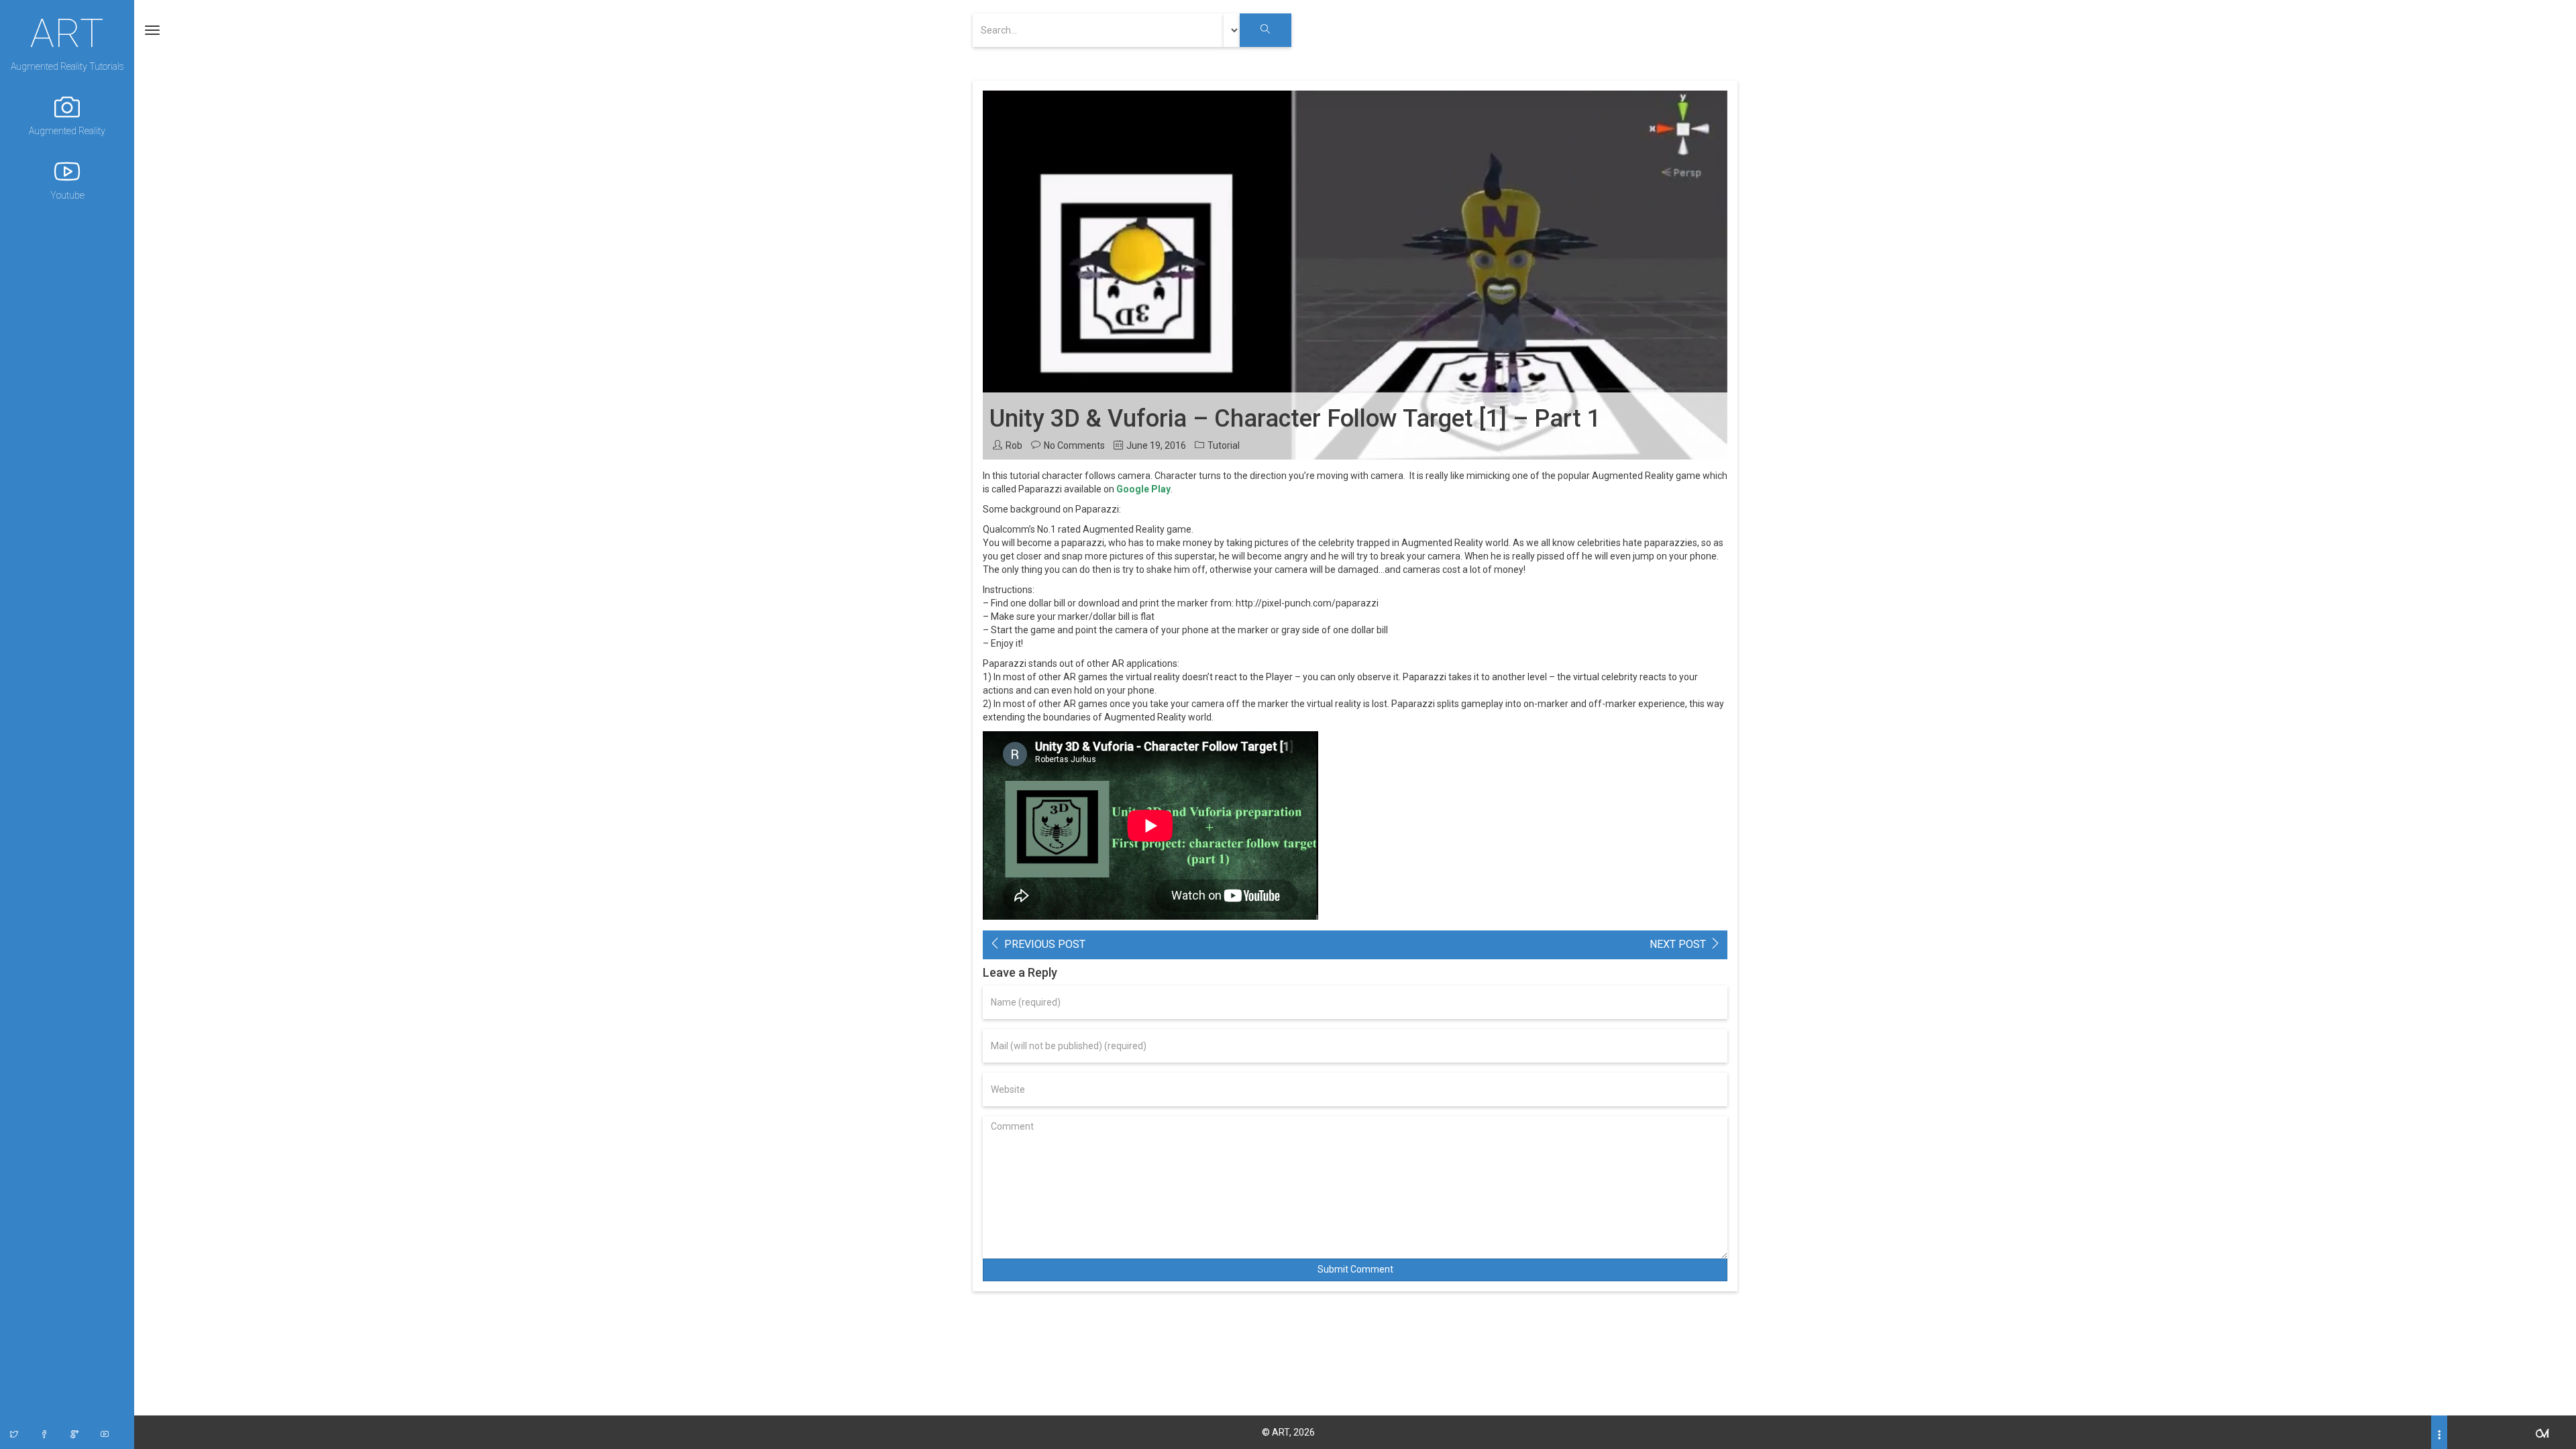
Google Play (1143, 489)
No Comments (1074, 445)
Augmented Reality (67, 131)
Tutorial (1224, 445)
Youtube (67, 195)
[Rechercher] (1266, 30)
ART (67, 32)
